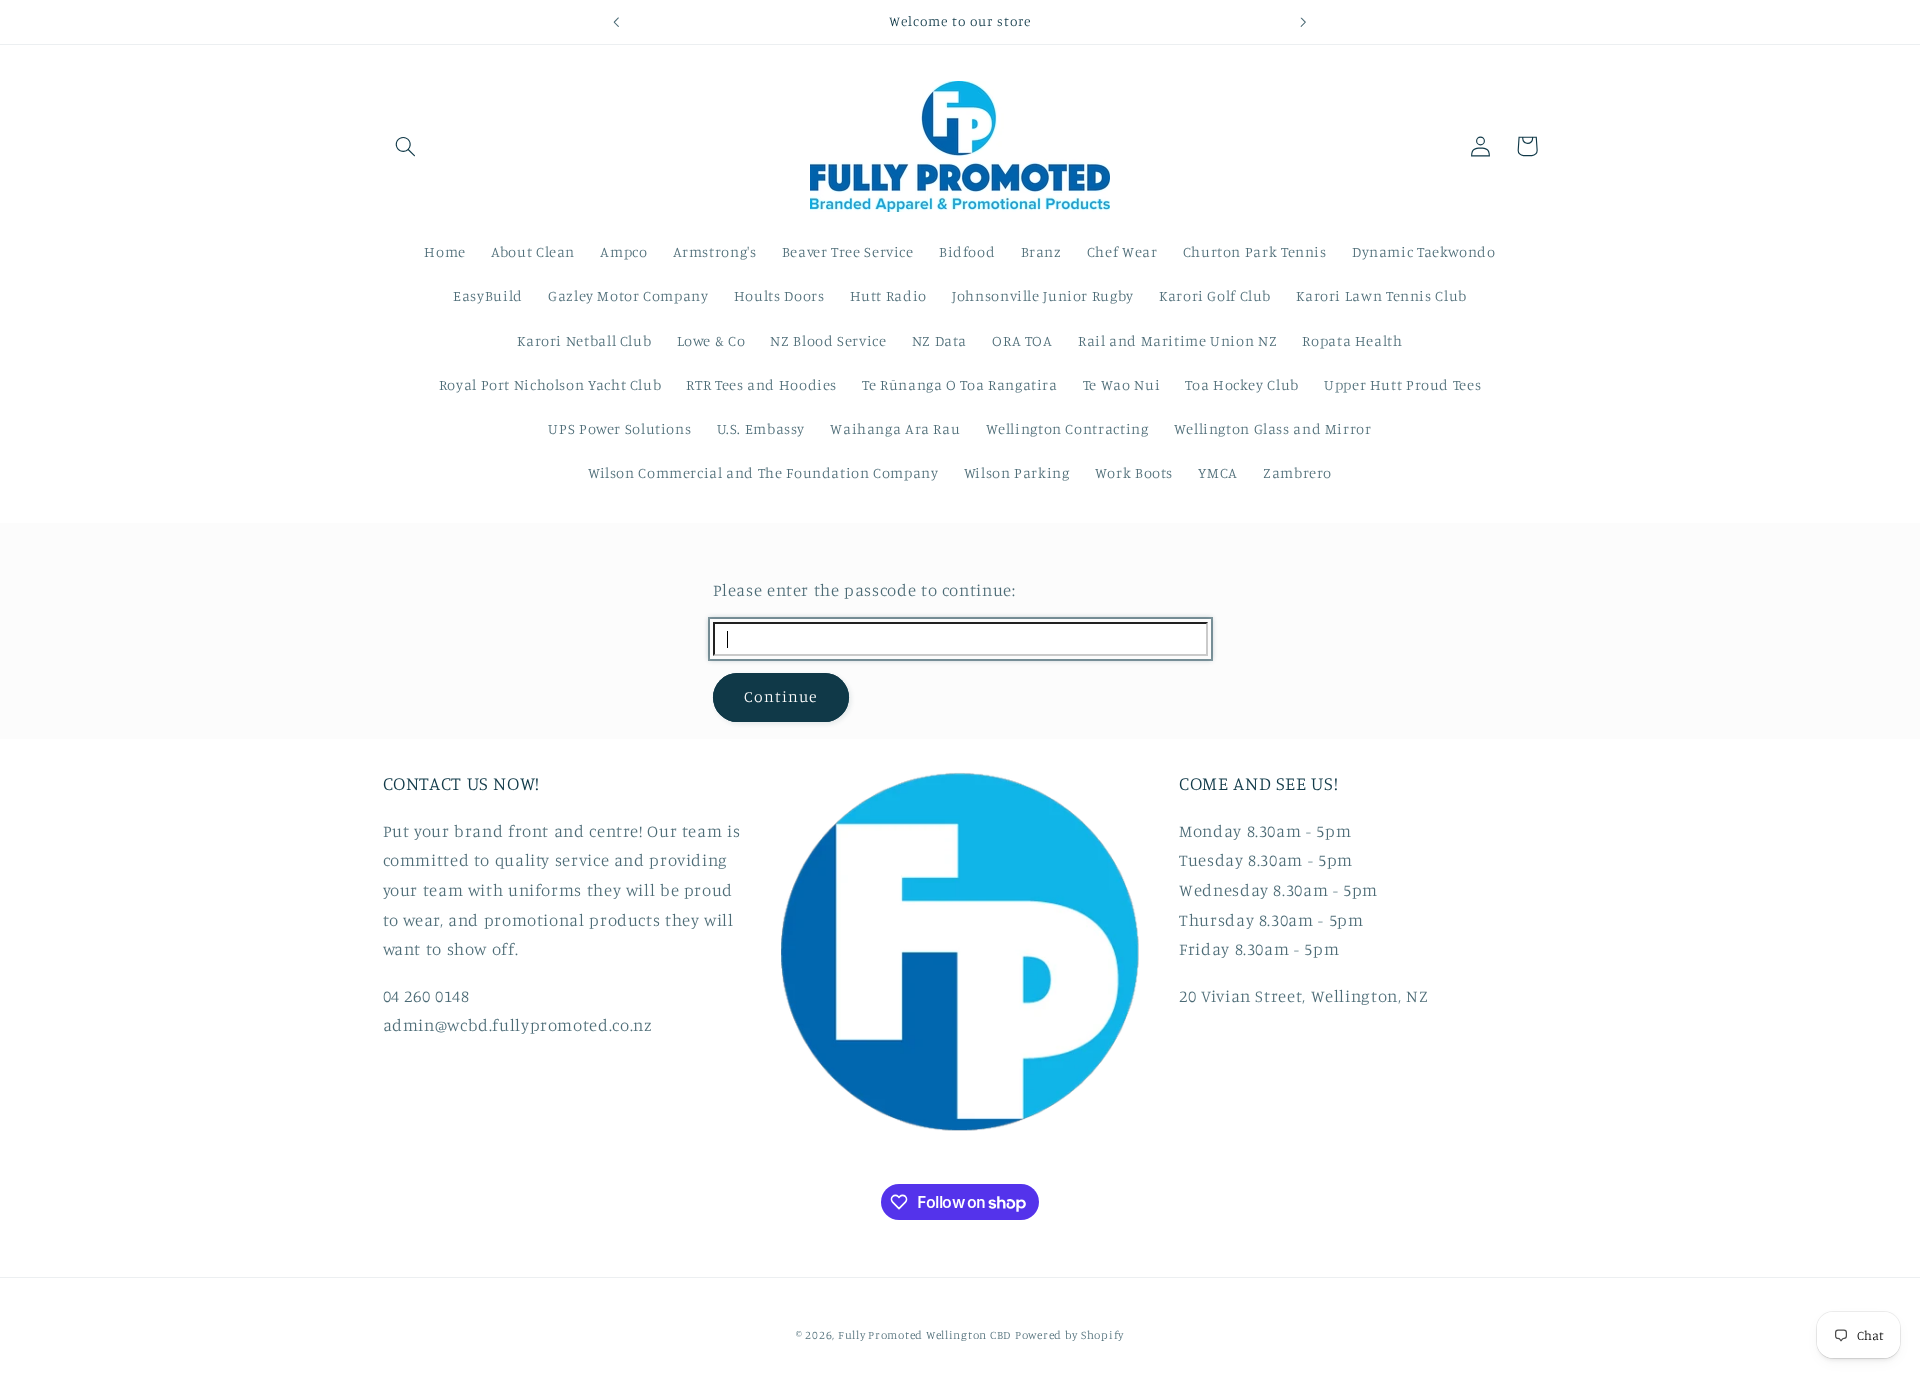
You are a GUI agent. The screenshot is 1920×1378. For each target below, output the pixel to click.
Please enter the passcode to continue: (864, 590)
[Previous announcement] (617, 22)
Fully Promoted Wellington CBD (924, 1335)
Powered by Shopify (1069, 1335)
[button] (406, 146)
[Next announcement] (1303, 22)
